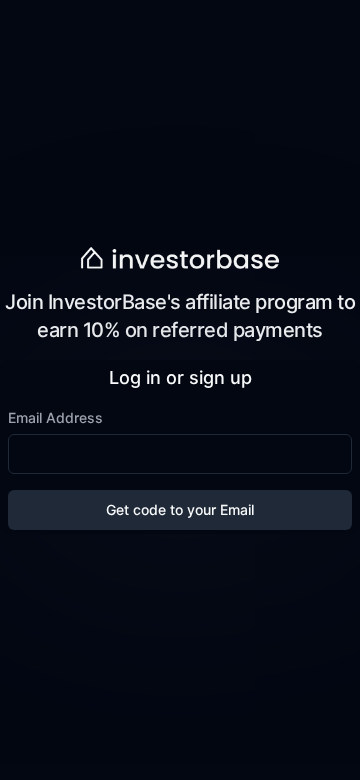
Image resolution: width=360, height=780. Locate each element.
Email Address (55, 417)
